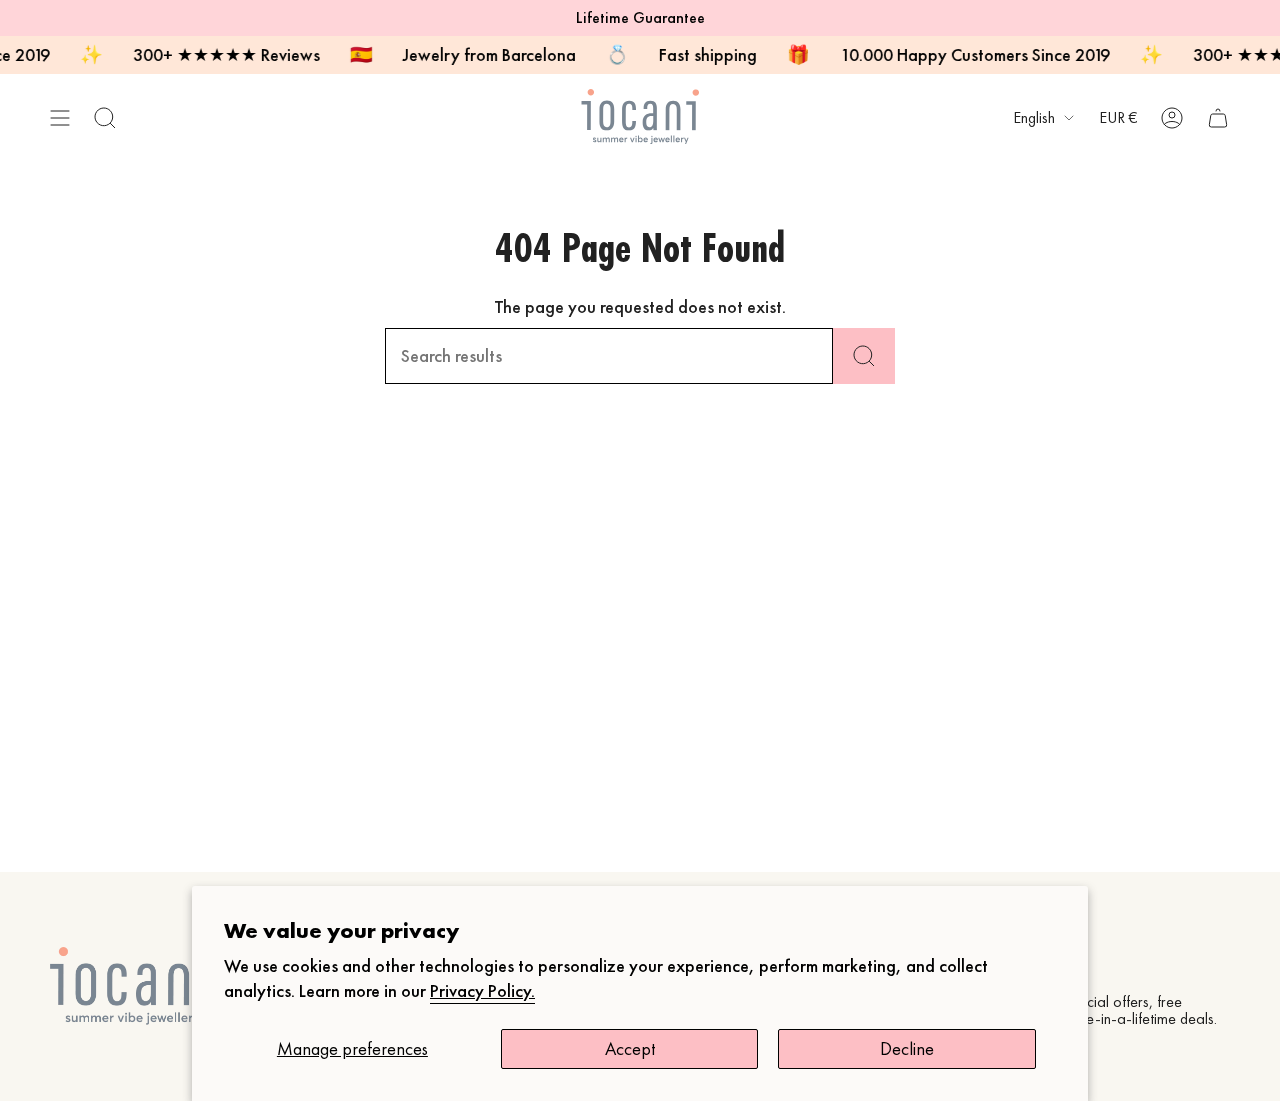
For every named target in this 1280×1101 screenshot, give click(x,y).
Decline (907, 1049)
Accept (630, 1049)
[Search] (864, 356)
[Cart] (1218, 117)
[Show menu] (60, 117)
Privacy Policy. (482, 991)
